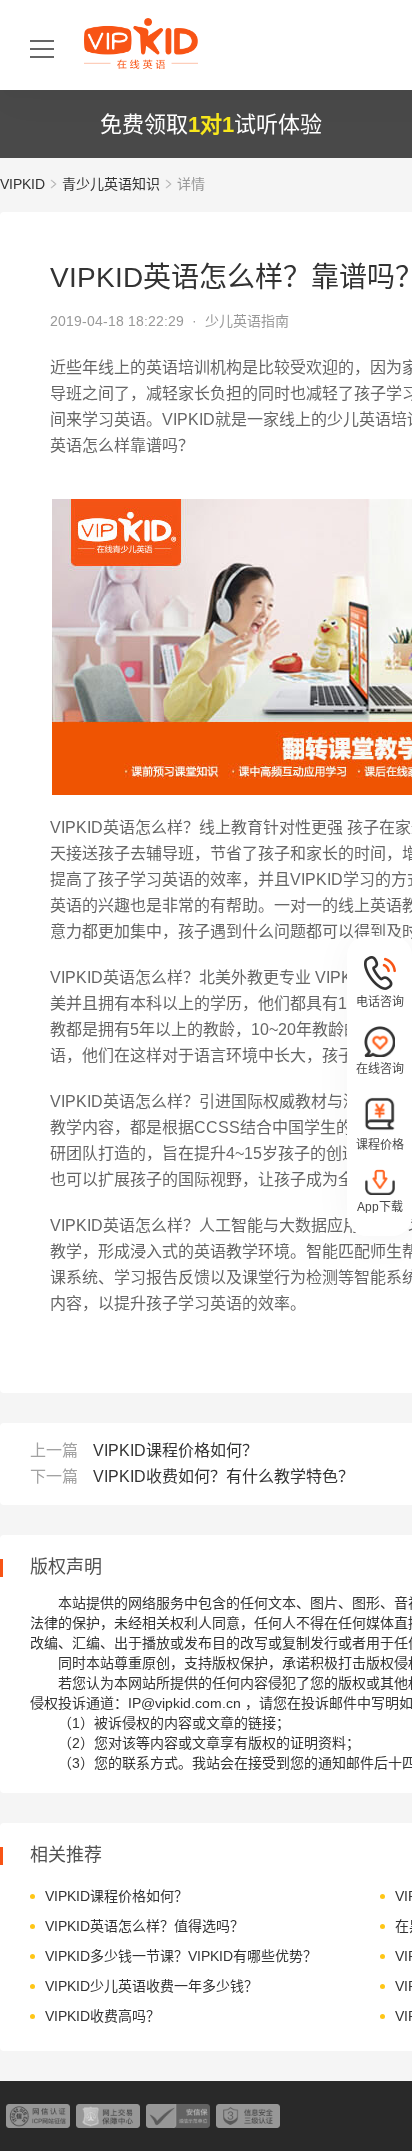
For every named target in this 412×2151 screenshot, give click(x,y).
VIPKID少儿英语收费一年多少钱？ (151, 1986)
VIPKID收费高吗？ (102, 2016)
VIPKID (22, 184)
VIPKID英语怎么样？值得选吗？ (144, 1926)
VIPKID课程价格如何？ (175, 1450)
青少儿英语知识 (111, 184)
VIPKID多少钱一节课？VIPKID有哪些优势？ (181, 1956)
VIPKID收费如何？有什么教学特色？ (223, 1476)
